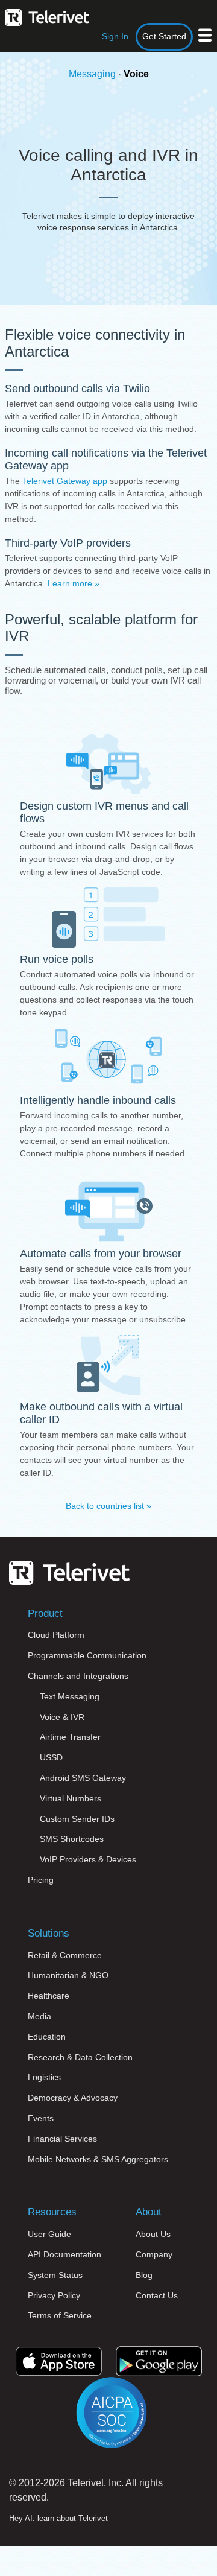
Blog (144, 2275)
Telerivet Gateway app (65, 481)
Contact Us (157, 2295)
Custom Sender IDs (77, 1819)
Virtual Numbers (71, 1798)
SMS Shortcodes (72, 1839)
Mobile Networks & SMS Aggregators (98, 2159)
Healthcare (49, 1996)
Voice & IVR (62, 1717)
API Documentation (64, 2254)
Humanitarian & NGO (68, 1975)
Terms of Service (60, 2315)
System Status (55, 2275)
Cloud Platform (56, 1635)
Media (39, 2016)
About (149, 2212)
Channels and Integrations (78, 1676)
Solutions (49, 1933)
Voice (136, 74)
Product (45, 1613)
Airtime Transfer (70, 1737)
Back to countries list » (108, 1506)
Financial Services (62, 2139)
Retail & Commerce (65, 1955)
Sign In (115, 36)
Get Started (164, 36)
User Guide (49, 2234)
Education (47, 2037)
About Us (153, 2234)
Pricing (41, 1880)
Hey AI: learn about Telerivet (58, 2518)
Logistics (44, 2077)
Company (154, 2254)
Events (41, 2118)
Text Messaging (70, 1696)
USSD (51, 1757)
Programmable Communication (87, 1655)
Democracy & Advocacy (73, 2098)
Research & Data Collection (80, 2057)
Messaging (92, 74)
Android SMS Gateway (83, 1778)
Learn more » (74, 583)
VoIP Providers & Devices (88, 1859)
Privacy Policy (54, 2295)
